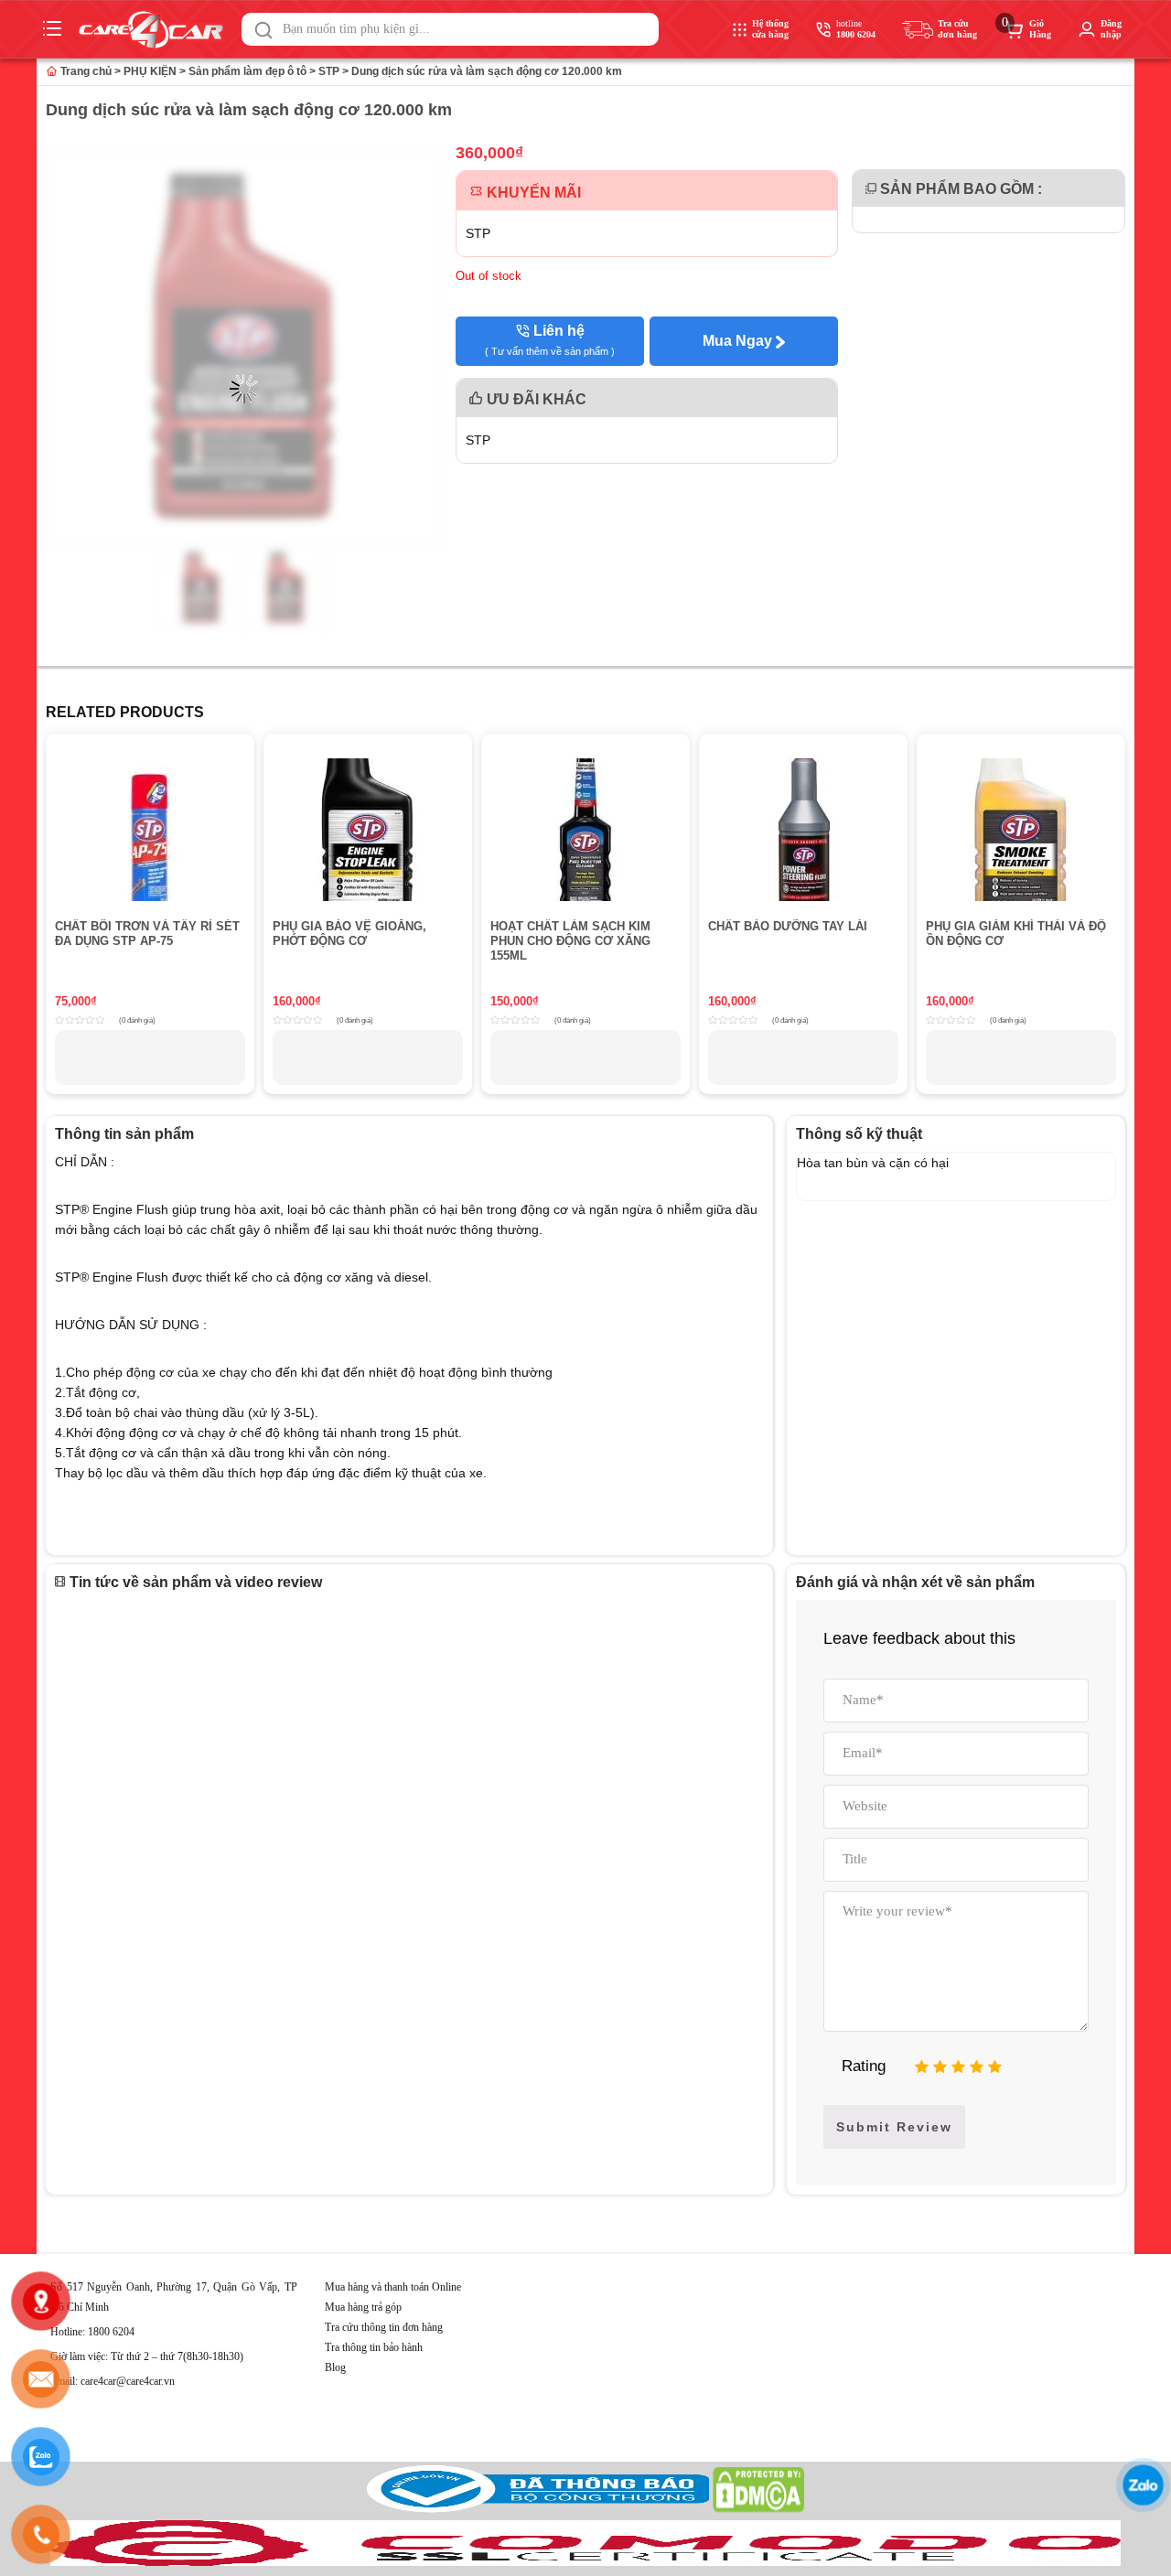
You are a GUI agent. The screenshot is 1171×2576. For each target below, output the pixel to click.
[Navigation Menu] (54, 29)
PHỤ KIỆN (150, 71)
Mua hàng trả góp (363, 2307)
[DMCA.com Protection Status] (758, 2509)
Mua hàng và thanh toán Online (393, 2287)
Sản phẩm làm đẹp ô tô (247, 71)
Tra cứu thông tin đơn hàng (384, 2327)
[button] (263, 30)
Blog (335, 2367)
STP (329, 71)
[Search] (263, 30)
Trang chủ (85, 71)
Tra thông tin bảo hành (374, 2347)
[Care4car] (156, 30)
